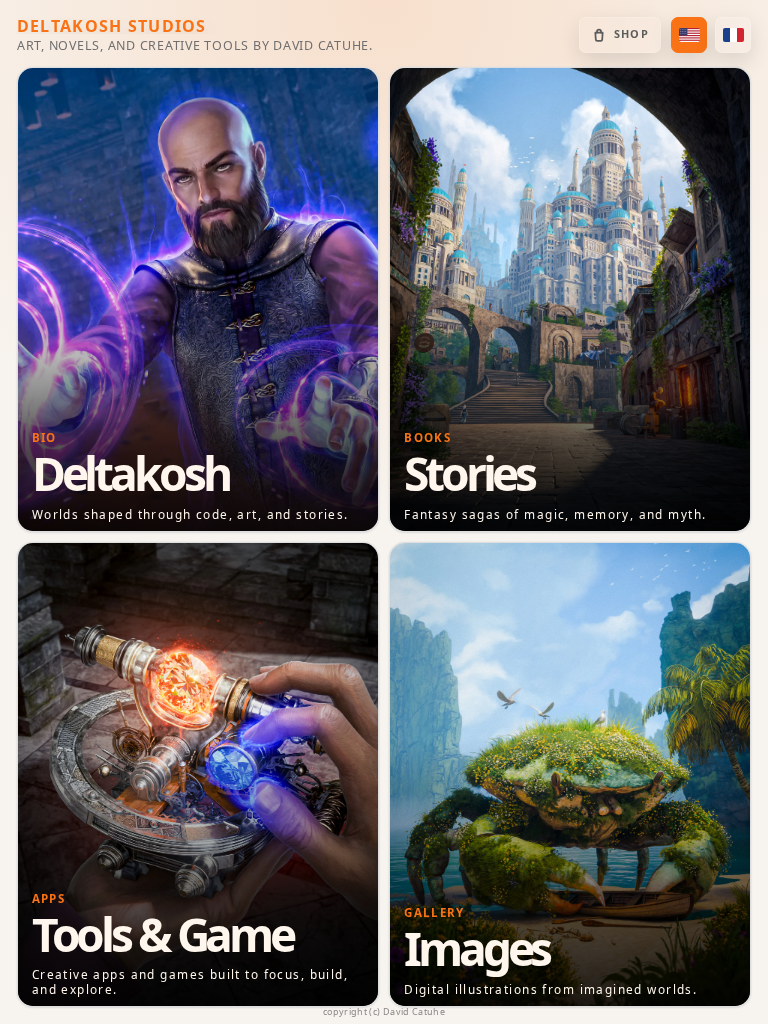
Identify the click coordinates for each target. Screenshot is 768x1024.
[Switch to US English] (689, 35)
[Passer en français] (733, 35)
